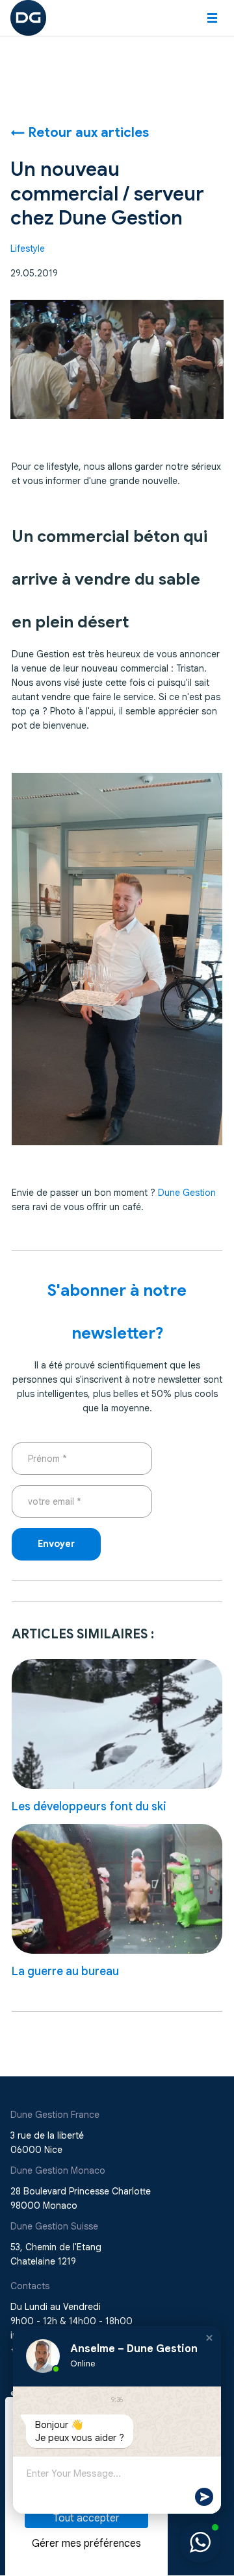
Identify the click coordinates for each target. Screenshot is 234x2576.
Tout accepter (86, 2518)
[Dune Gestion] (28, 17)
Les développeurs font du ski (89, 1806)
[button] (212, 18)
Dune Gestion (187, 1193)
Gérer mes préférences (86, 2544)
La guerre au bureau (65, 1971)
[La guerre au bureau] (117, 1889)
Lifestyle (28, 249)
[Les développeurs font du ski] (117, 1724)
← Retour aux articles (80, 133)
